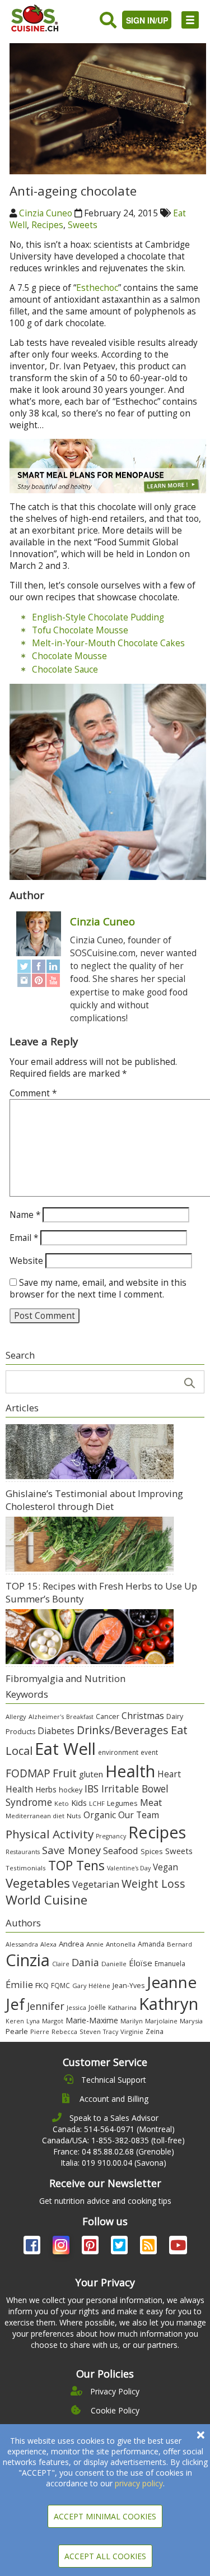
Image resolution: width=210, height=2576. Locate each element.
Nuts (74, 1816)
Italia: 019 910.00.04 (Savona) (113, 2163)
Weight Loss (153, 1884)
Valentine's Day (129, 1868)
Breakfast (80, 1717)
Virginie (132, 2031)
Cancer (108, 1716)
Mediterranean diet (35, 1816)
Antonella (121, 1944)
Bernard (179, 1944)
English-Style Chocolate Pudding (98, 617)
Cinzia (28, 1960)
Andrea (71, 1944)
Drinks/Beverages (123, 1730)
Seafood (121, 1850)
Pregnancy (111, 1836)
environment (118, 1752)
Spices (152, 1851)
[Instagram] (24, 980)
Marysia (191, 2021)
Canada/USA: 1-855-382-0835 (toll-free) (113, 2140)
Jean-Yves (129, 1986)
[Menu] (190, 20)
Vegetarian (96, 1884)
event (149, 1752)
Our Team (139, 1815)
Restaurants (23, 1852)
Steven (90, 2031)
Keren (15, 2021)
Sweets (83, 225)
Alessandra (22, 1944)
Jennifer (46, 2006)
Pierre (40, 2031)
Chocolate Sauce (65, 670)
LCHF (97, 1803)
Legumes (122, 1803)
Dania (85, 1962)
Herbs (46, 1789)
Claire (61, 1964)
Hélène (99, 1986)
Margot (53, 2021)
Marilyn (132, 2021)
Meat (151, 1802)
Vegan (165, 1867)
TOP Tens (76, 1866)
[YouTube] (53, 980)
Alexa (48, 1944)
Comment (33, 1093)
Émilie (19, 1984)
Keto (62, 1803)
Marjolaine (161, 2021)
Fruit (65, 1773)
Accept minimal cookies (105, 2516)
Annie (95, 1944)
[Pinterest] (39, 980)
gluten (91, 1774)
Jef (15, 2004)
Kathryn (169, 2004)
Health (130, 1771)
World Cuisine (46, 1900)
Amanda (151, 1944)
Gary (79, 1986)
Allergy (16, 1716)
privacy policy (139, 2483)
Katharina (122, 2007)
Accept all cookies (105, 2556)
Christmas (143, 1716)
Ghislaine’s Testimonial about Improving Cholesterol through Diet (94, 1500)
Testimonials (26, 1868)
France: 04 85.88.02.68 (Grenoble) (114, 2151)
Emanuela (170, 1964)
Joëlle (97, 2007)
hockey (71, 1790)
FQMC (60, 1985)
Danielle (114, 1964)
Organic (100, 1815)
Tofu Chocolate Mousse (80, 630)
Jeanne (172, 1982)
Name (25, 1215)
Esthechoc (97, 288)
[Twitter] (24, 966)
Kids (79, 1803)
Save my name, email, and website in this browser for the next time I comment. (98, 1289)
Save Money (71, 1850)
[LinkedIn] (53, 966)
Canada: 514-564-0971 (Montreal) (114, 2129)
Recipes (47, 225)
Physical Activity (50, 1834)
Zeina (155, 2031)
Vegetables (38, 1883)
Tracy (111, 2032)
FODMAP (28, 1773)
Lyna (33, 2021)
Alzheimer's (46, 1716)
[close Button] (201, 2435)
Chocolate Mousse (69, 656)
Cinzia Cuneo (46, 213)
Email (24, 1238)
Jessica (76, 2007)
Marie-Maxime (92, 2020)
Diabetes (56, 1731)
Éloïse (141, 1963)
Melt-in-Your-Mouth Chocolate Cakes (108, 643)
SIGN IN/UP (147, 20)
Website (26, 1261)
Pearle (17, 2031)
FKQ (42, 1985)
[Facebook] (39, 966)
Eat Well (65, 1749)
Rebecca (64, 2031)
